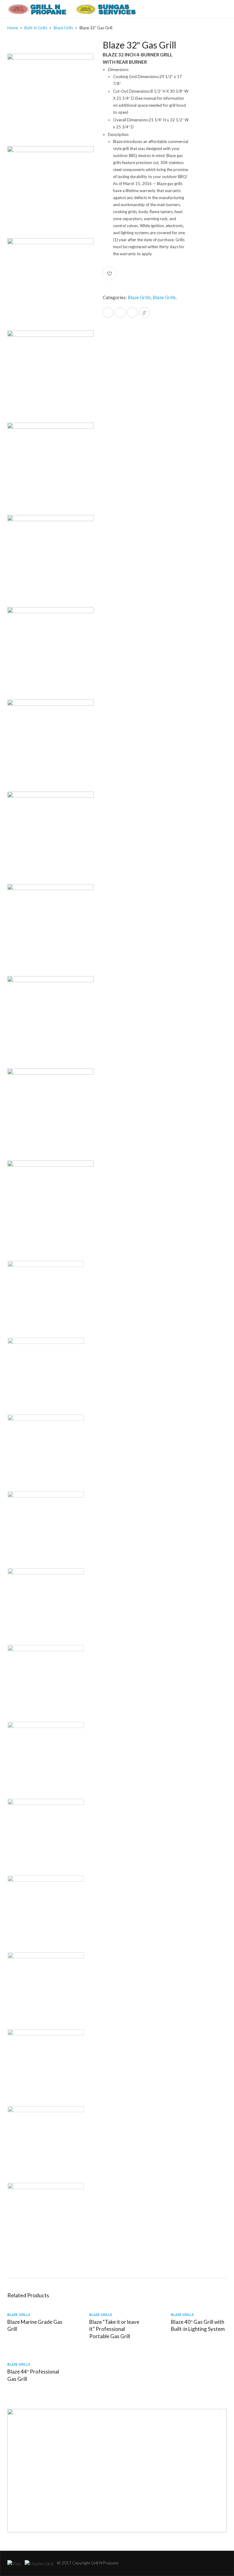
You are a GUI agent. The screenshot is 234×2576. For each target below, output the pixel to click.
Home (13, 28)
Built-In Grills (36, 28)
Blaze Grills (63, 28)
